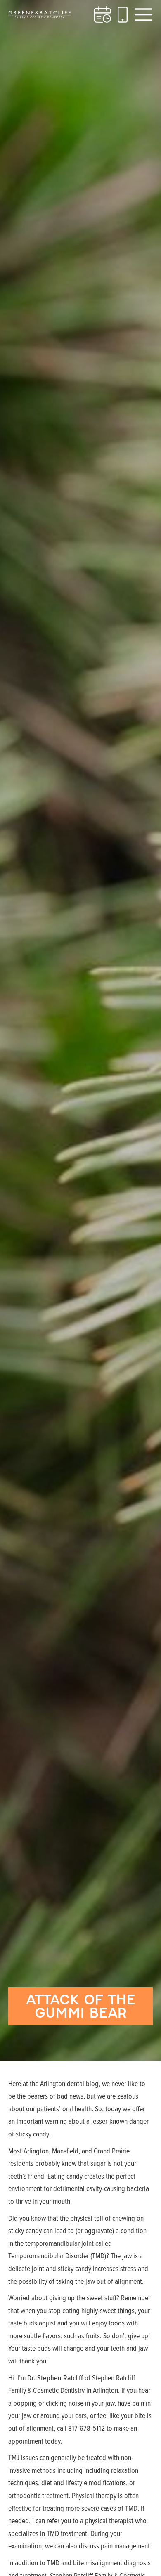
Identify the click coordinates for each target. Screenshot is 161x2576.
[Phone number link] (123, 15)
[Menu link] (143, 15)
